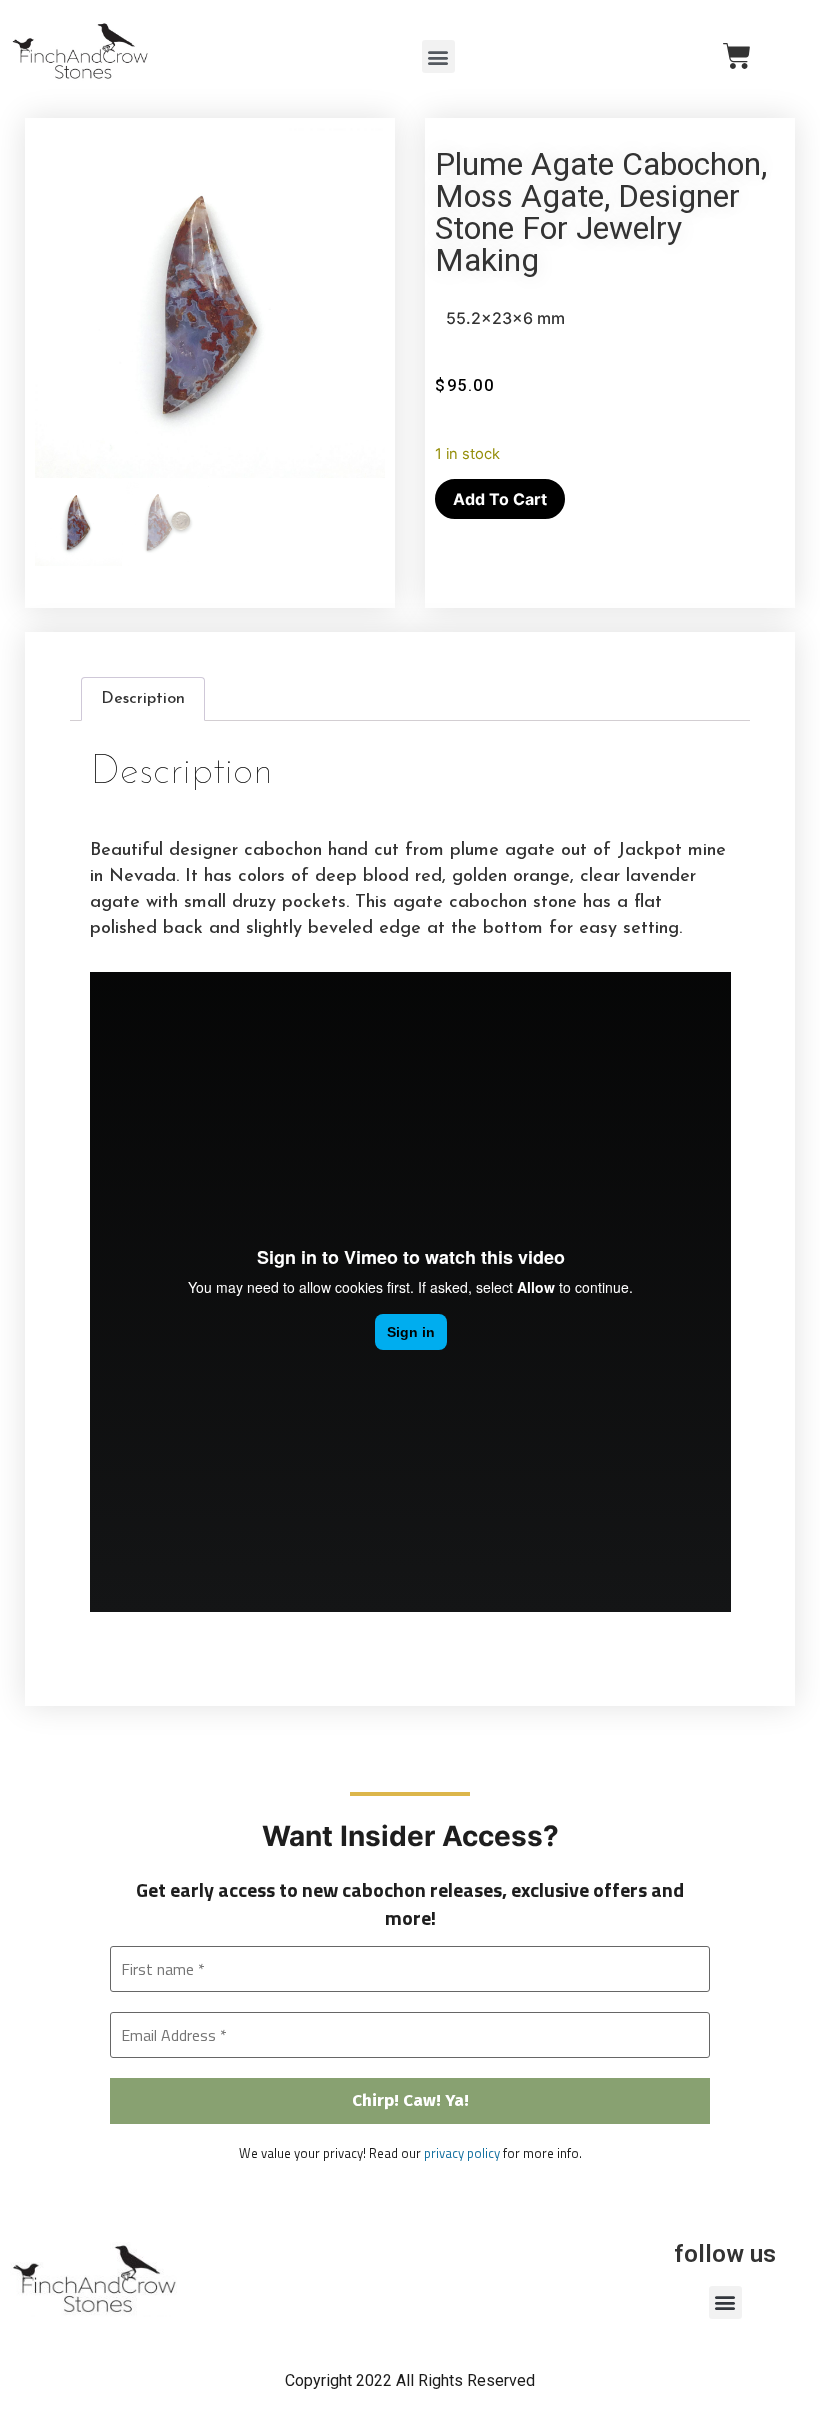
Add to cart (500, 499)
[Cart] (737, 56)
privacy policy (462, 2153)
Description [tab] (143, 699)
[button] (438, 56)
